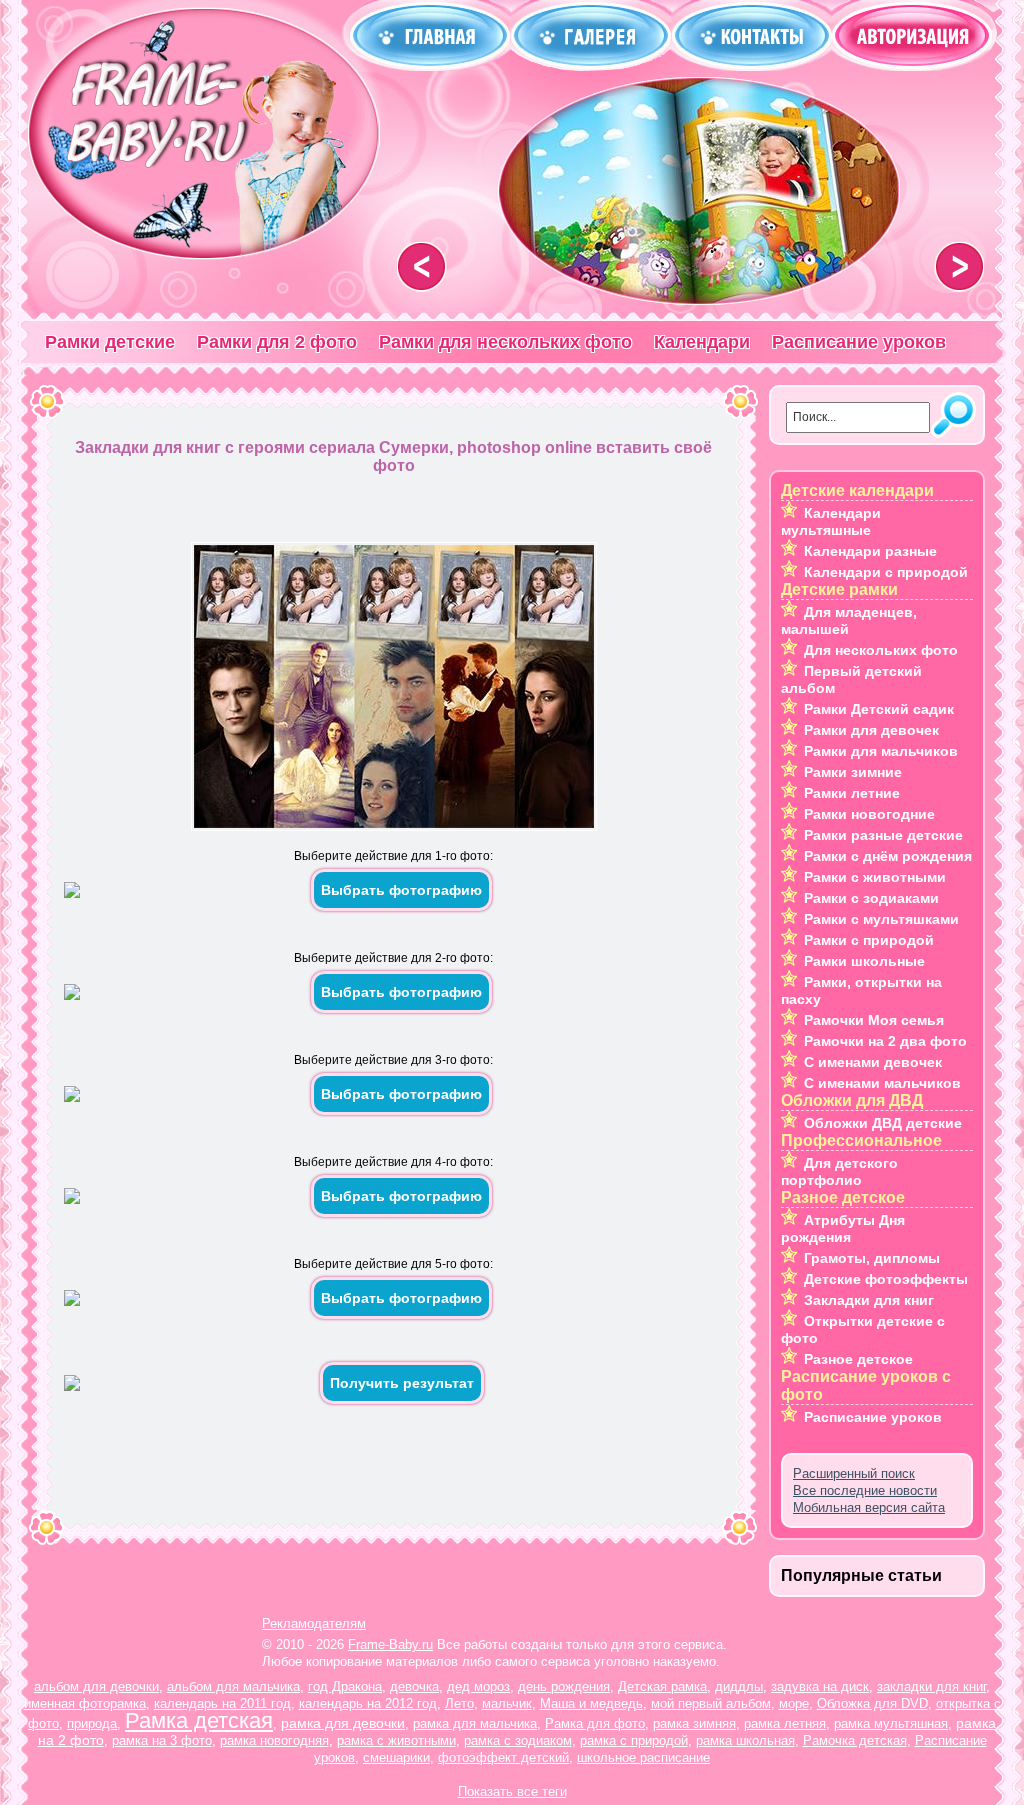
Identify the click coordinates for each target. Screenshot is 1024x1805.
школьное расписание (643, 1757)
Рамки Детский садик (879, 709)
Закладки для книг (869, 1300)
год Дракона (345, 1686)
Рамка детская (199, 1720)
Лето (459, 1703)
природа (92, 1723)
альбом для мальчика (233, 1686)
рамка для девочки (343, 1723)
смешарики (396, 1757)
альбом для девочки (96, 1686)
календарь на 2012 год (368, 1703)
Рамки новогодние (869, 814)
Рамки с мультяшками (881, 919)
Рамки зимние (853, 772)
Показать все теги (512, 1791)
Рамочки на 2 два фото (885, 1041)
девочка (414, 1686)
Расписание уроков (859, 342)
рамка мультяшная (891, 1723)
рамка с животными (396, 1740)
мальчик (507, 1703)
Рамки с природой (869, 940)
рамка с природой (634, 1740)
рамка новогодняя (274, 1740)
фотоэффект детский (503, 1757)
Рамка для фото (595, 1723)
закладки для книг (931, 1686)
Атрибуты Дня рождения (843, 1228)
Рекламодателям (314, 1623)
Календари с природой (886, 572)
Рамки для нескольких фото (505, 342)
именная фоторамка (85, 1703)
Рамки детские (110, 342)
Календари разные (870, 551)
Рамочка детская (855, 1740)
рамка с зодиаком (518, 1740)
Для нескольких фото (881, 650)
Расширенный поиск (854, 1473)
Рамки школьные (864, 961)
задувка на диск (820, 1686)
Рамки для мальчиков (881, 751)
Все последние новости (865, 1490)
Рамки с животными (875, 877)
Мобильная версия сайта (869, 1507)
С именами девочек (873, 1062)
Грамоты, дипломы (872, 1258)
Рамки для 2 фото (277, 342)
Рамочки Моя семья (874, 1020)
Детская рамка (662, 1686)
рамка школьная (745, 1740)
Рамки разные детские (883, 835)
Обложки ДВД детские (883, 1123)
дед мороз (478, 1686)
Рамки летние (852, 793)
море (794, 1703)
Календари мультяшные (831, 521)
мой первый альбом (711, 1703)
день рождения (564, 1686)
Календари (702, 342)
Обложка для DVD (872, 1703)
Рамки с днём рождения (888, 856)
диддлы (739, 1686)
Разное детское (858, 1359)
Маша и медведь (591, 1703)
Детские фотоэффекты (886, 1279)
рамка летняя (785, 1723)
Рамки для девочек (871, 730)
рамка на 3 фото (162, 1740)
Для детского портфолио (839, 1171)
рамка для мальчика (475, 1723)
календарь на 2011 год (222, 1703)
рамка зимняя (694, 1723)
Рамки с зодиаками (871, 898)
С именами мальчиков (882, 1083)
